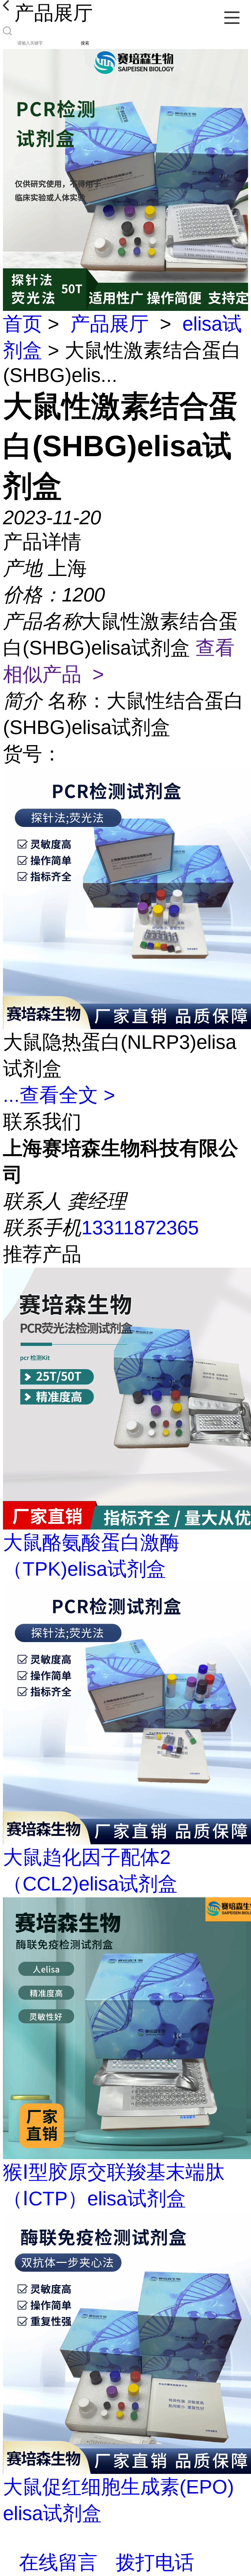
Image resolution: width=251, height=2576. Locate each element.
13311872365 (140, 1228)
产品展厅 (109, 324)
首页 (23, 324)
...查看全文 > (59, 1095)
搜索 (85, 43)
